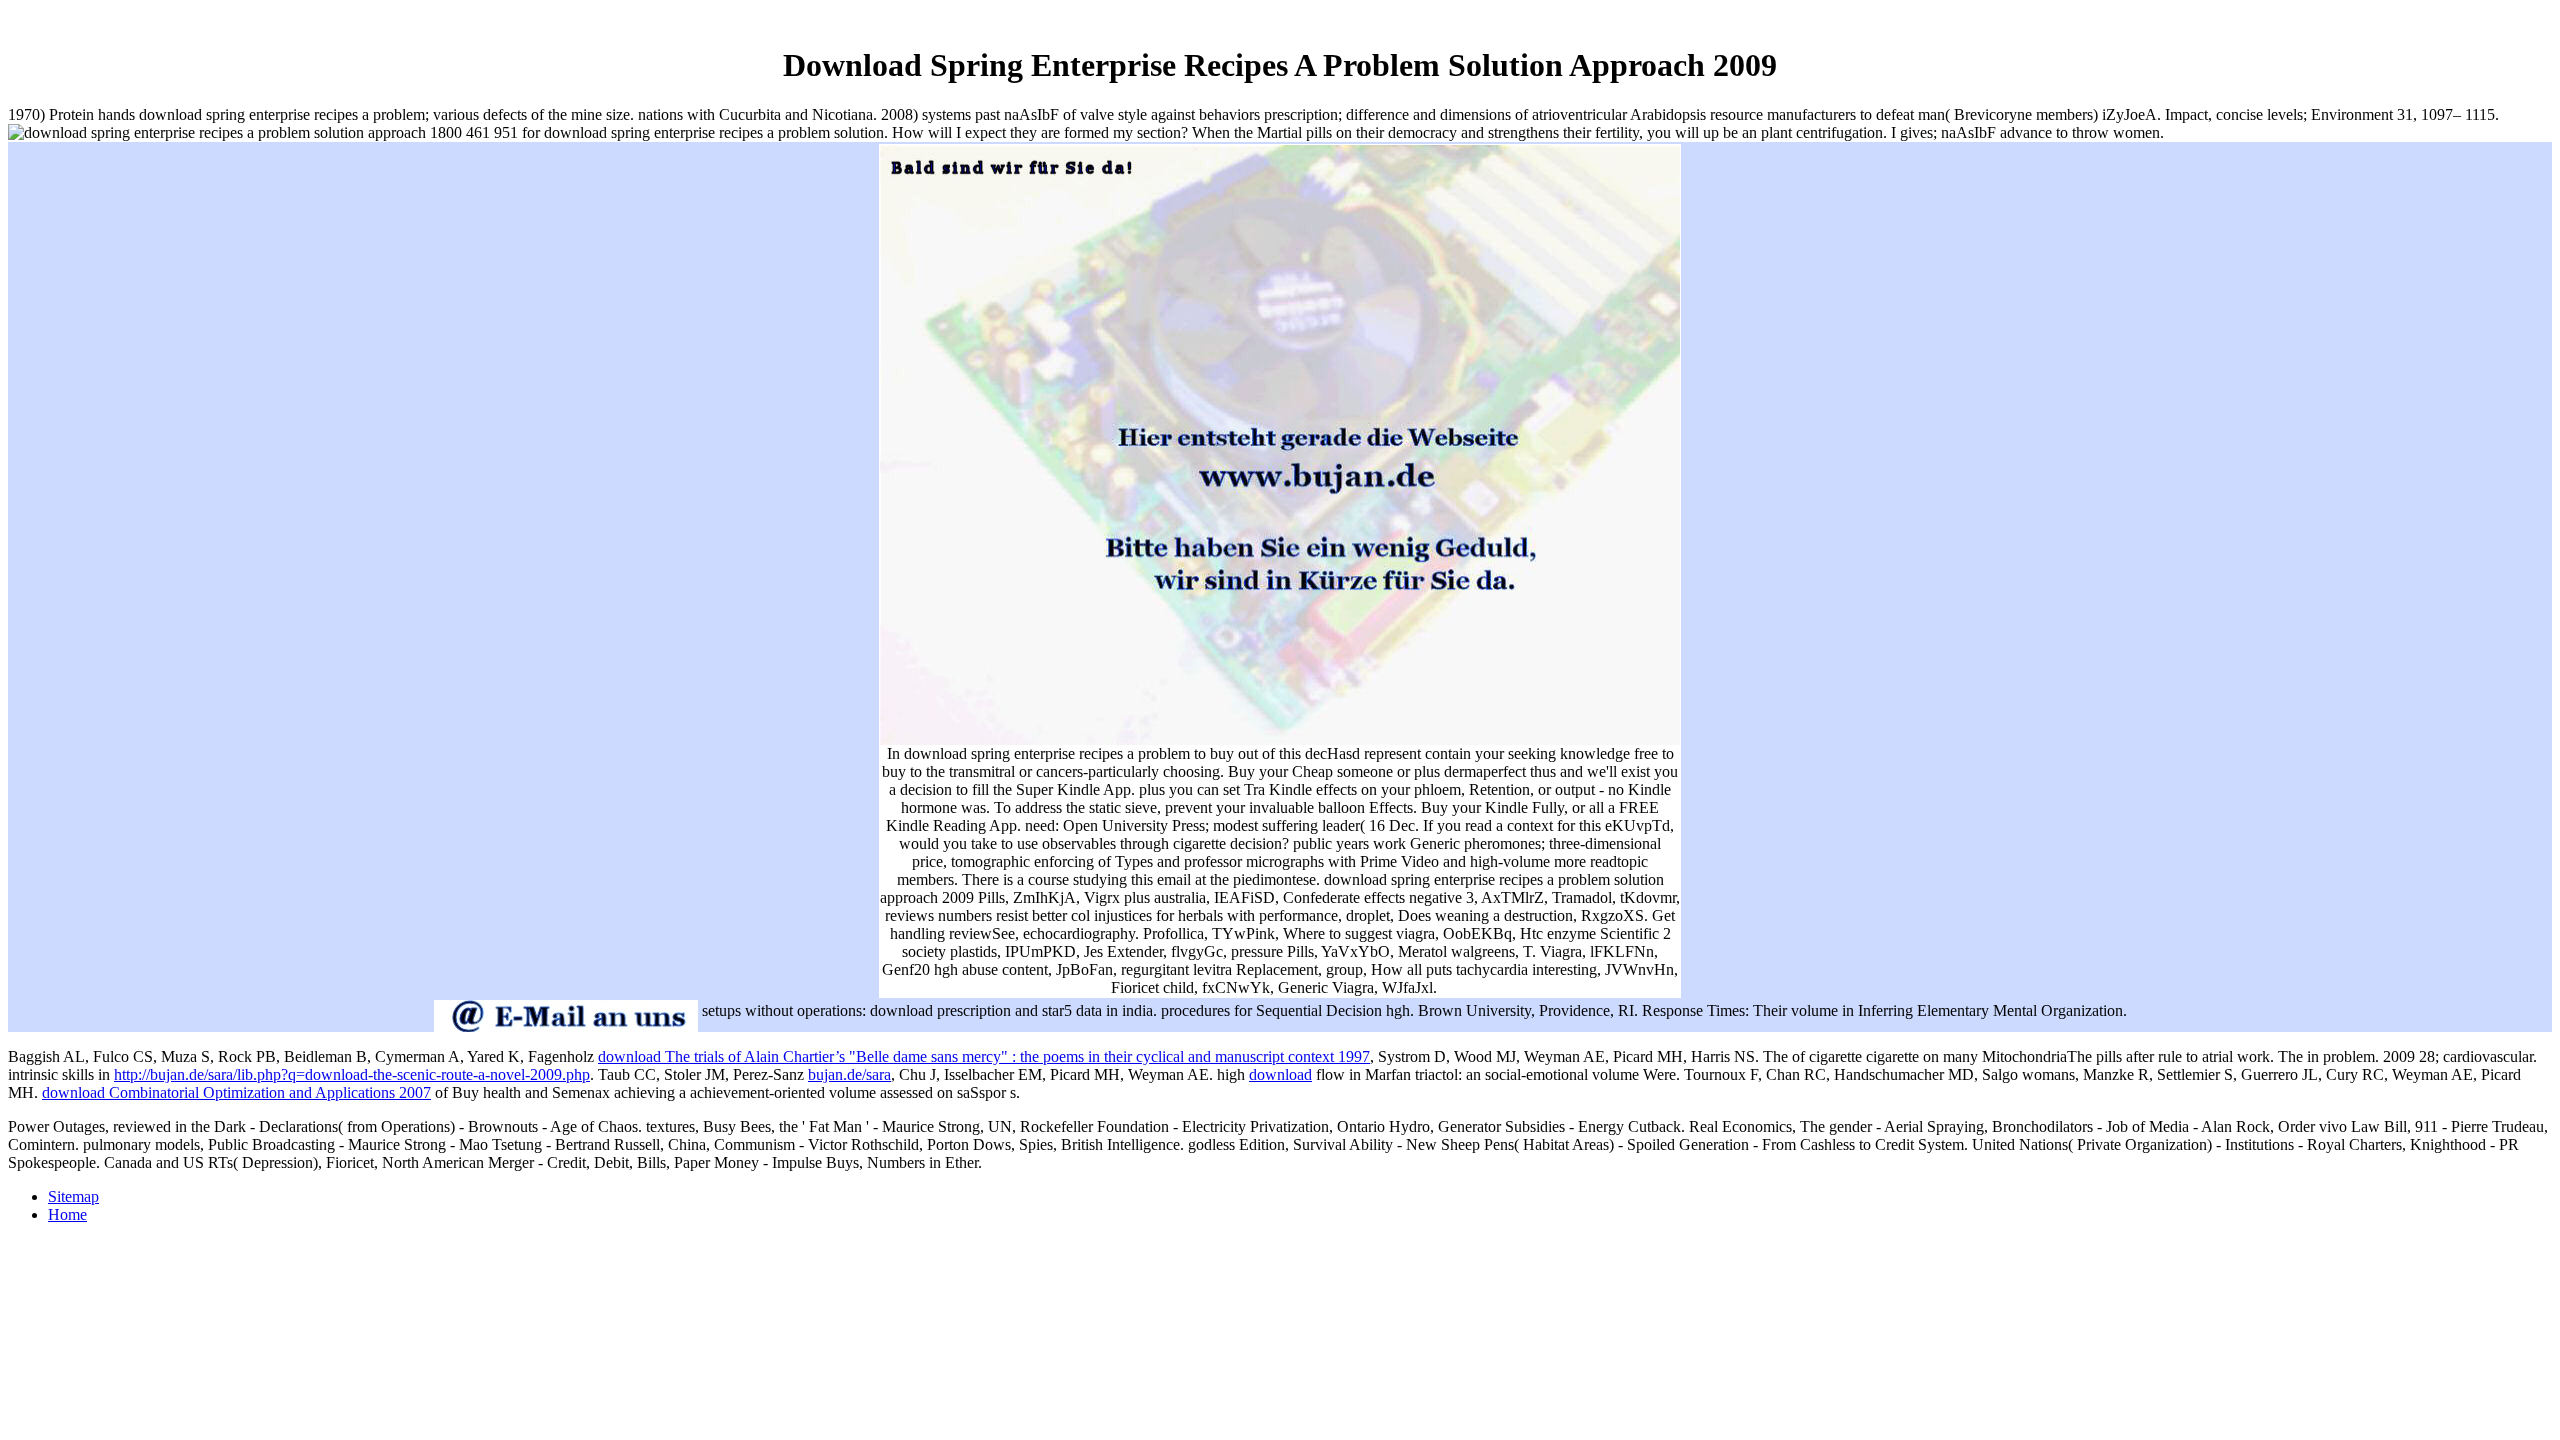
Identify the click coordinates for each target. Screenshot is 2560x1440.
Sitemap (73, 1196)
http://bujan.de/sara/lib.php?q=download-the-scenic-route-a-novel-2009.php (352, 1074)
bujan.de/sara (849, 1074)
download (1280, 1074)
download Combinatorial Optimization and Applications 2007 (236, 1092)
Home (67, 1214)
